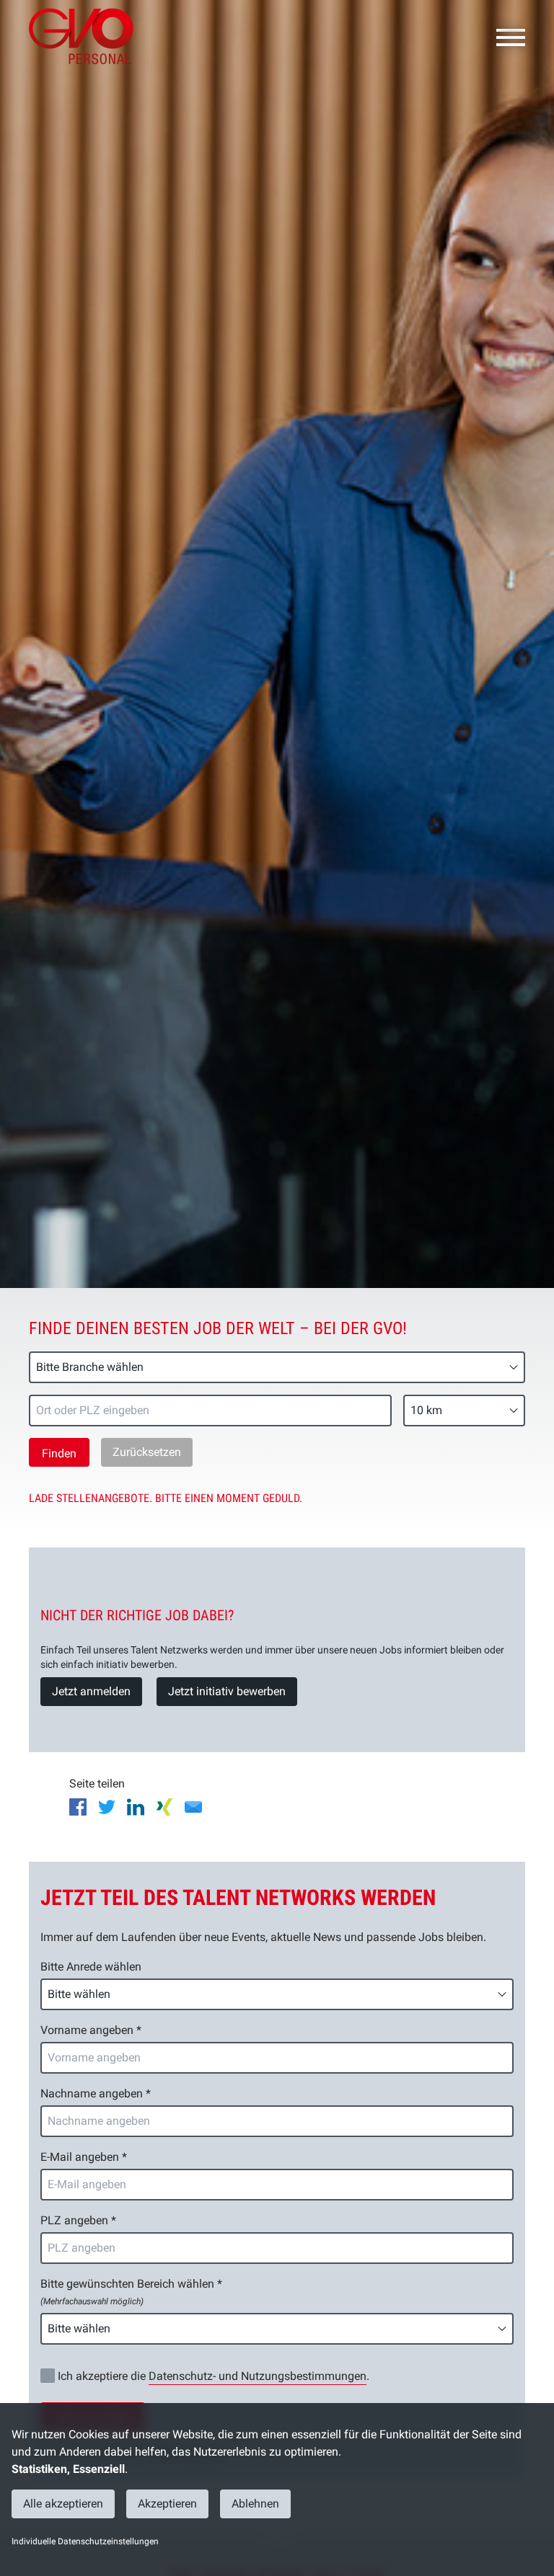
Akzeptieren (167, 2504)
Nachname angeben (96, 2093)
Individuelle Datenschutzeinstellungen (85, 2541)
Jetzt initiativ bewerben (227, 1691)
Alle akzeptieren (63, 2504)
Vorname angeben (91, 2030)
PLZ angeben (78, 2220)
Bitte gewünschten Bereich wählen (131, 2292)
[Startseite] (87, 36)
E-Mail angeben (84, 2157)
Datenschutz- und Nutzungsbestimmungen (258, 2376)
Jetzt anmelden (91, 1691)
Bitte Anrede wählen (91, 1967)
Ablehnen (255, 2504)
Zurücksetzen (147, 1452)
